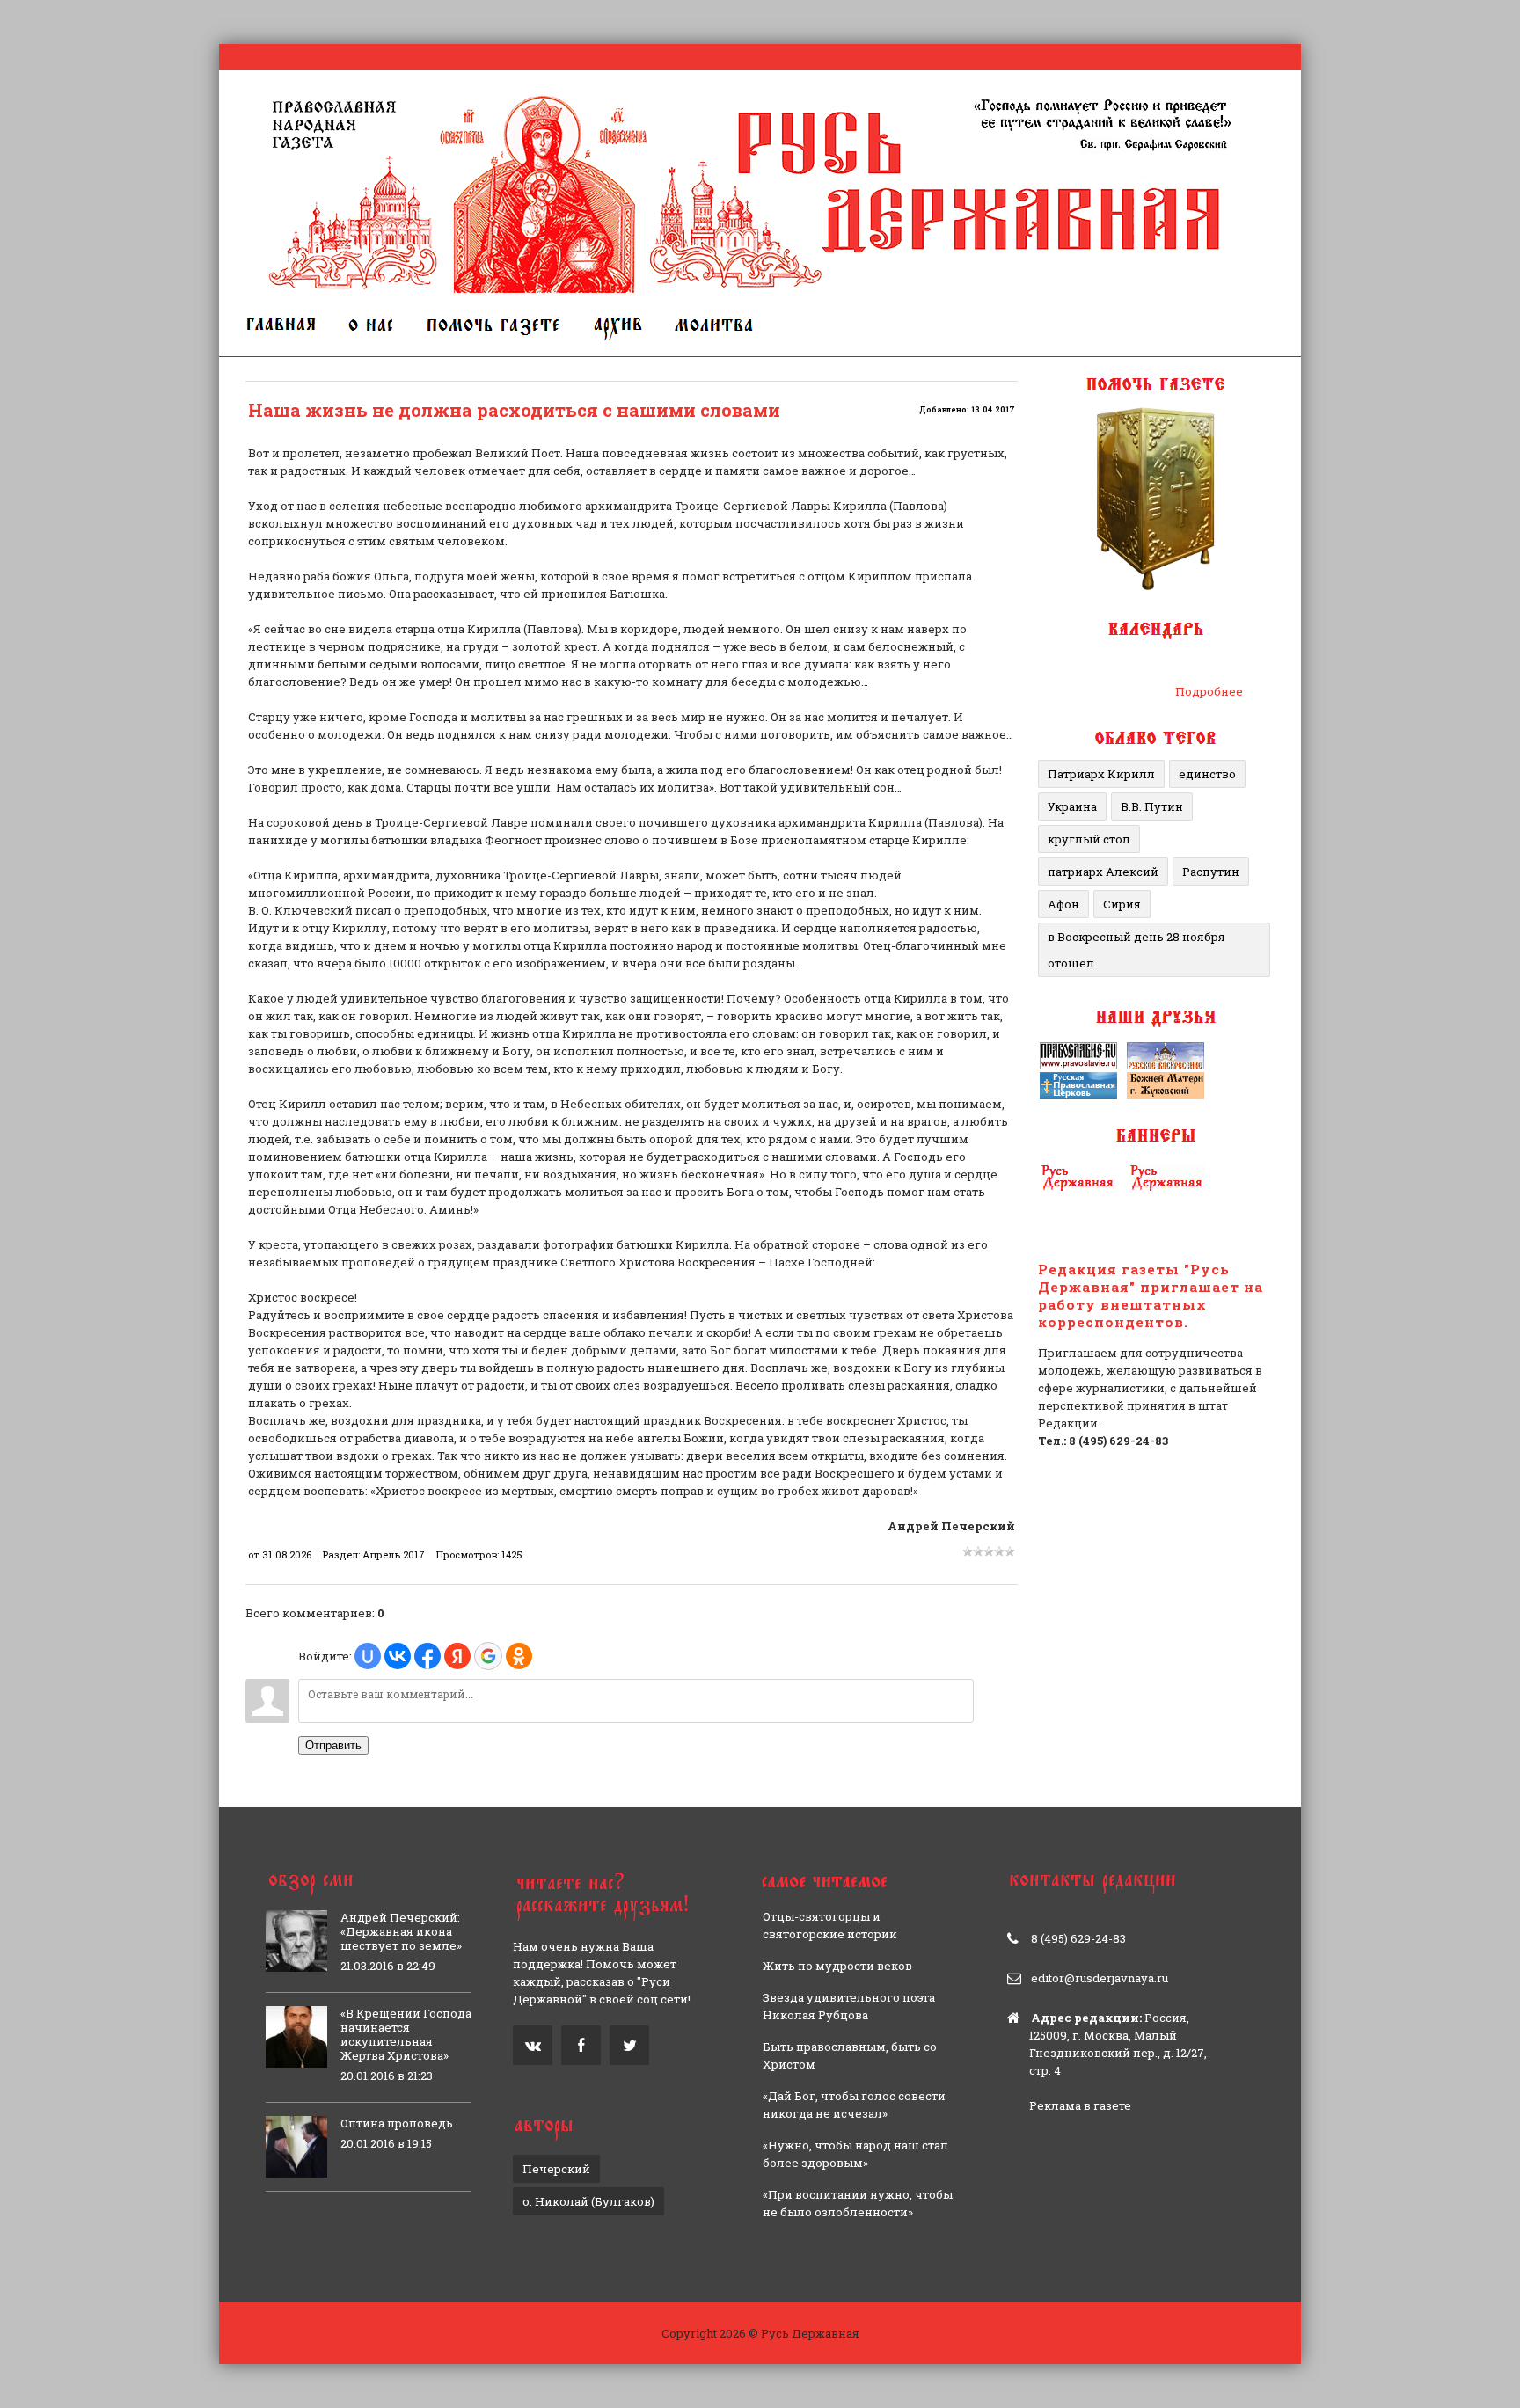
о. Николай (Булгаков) (588, 2201)
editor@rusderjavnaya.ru (1100, 1978)
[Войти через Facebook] (427, 1656)
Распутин (1211, 872)
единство (1207, 774)
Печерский (556, 2169)
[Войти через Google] (488, 1656)
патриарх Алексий (1103, 872)
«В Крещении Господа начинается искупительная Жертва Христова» (406, 2034)
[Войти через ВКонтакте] (398, 1656)
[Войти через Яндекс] (457, 1656)
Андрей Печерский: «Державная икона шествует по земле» (401, 1931)
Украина (1072, 806)
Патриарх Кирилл (1101, 774)
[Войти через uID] (368, 1656)
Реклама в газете (1080, 2105)
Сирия (1122, 904)
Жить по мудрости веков (837, 1966)
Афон (1063, 904)
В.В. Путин (1152, 806)
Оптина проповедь (397, 2123)
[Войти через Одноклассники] (519, 1656)
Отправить (333, 1745)
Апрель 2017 (394, 1554)
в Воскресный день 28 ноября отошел (1136, 950)
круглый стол (1089, 839)
